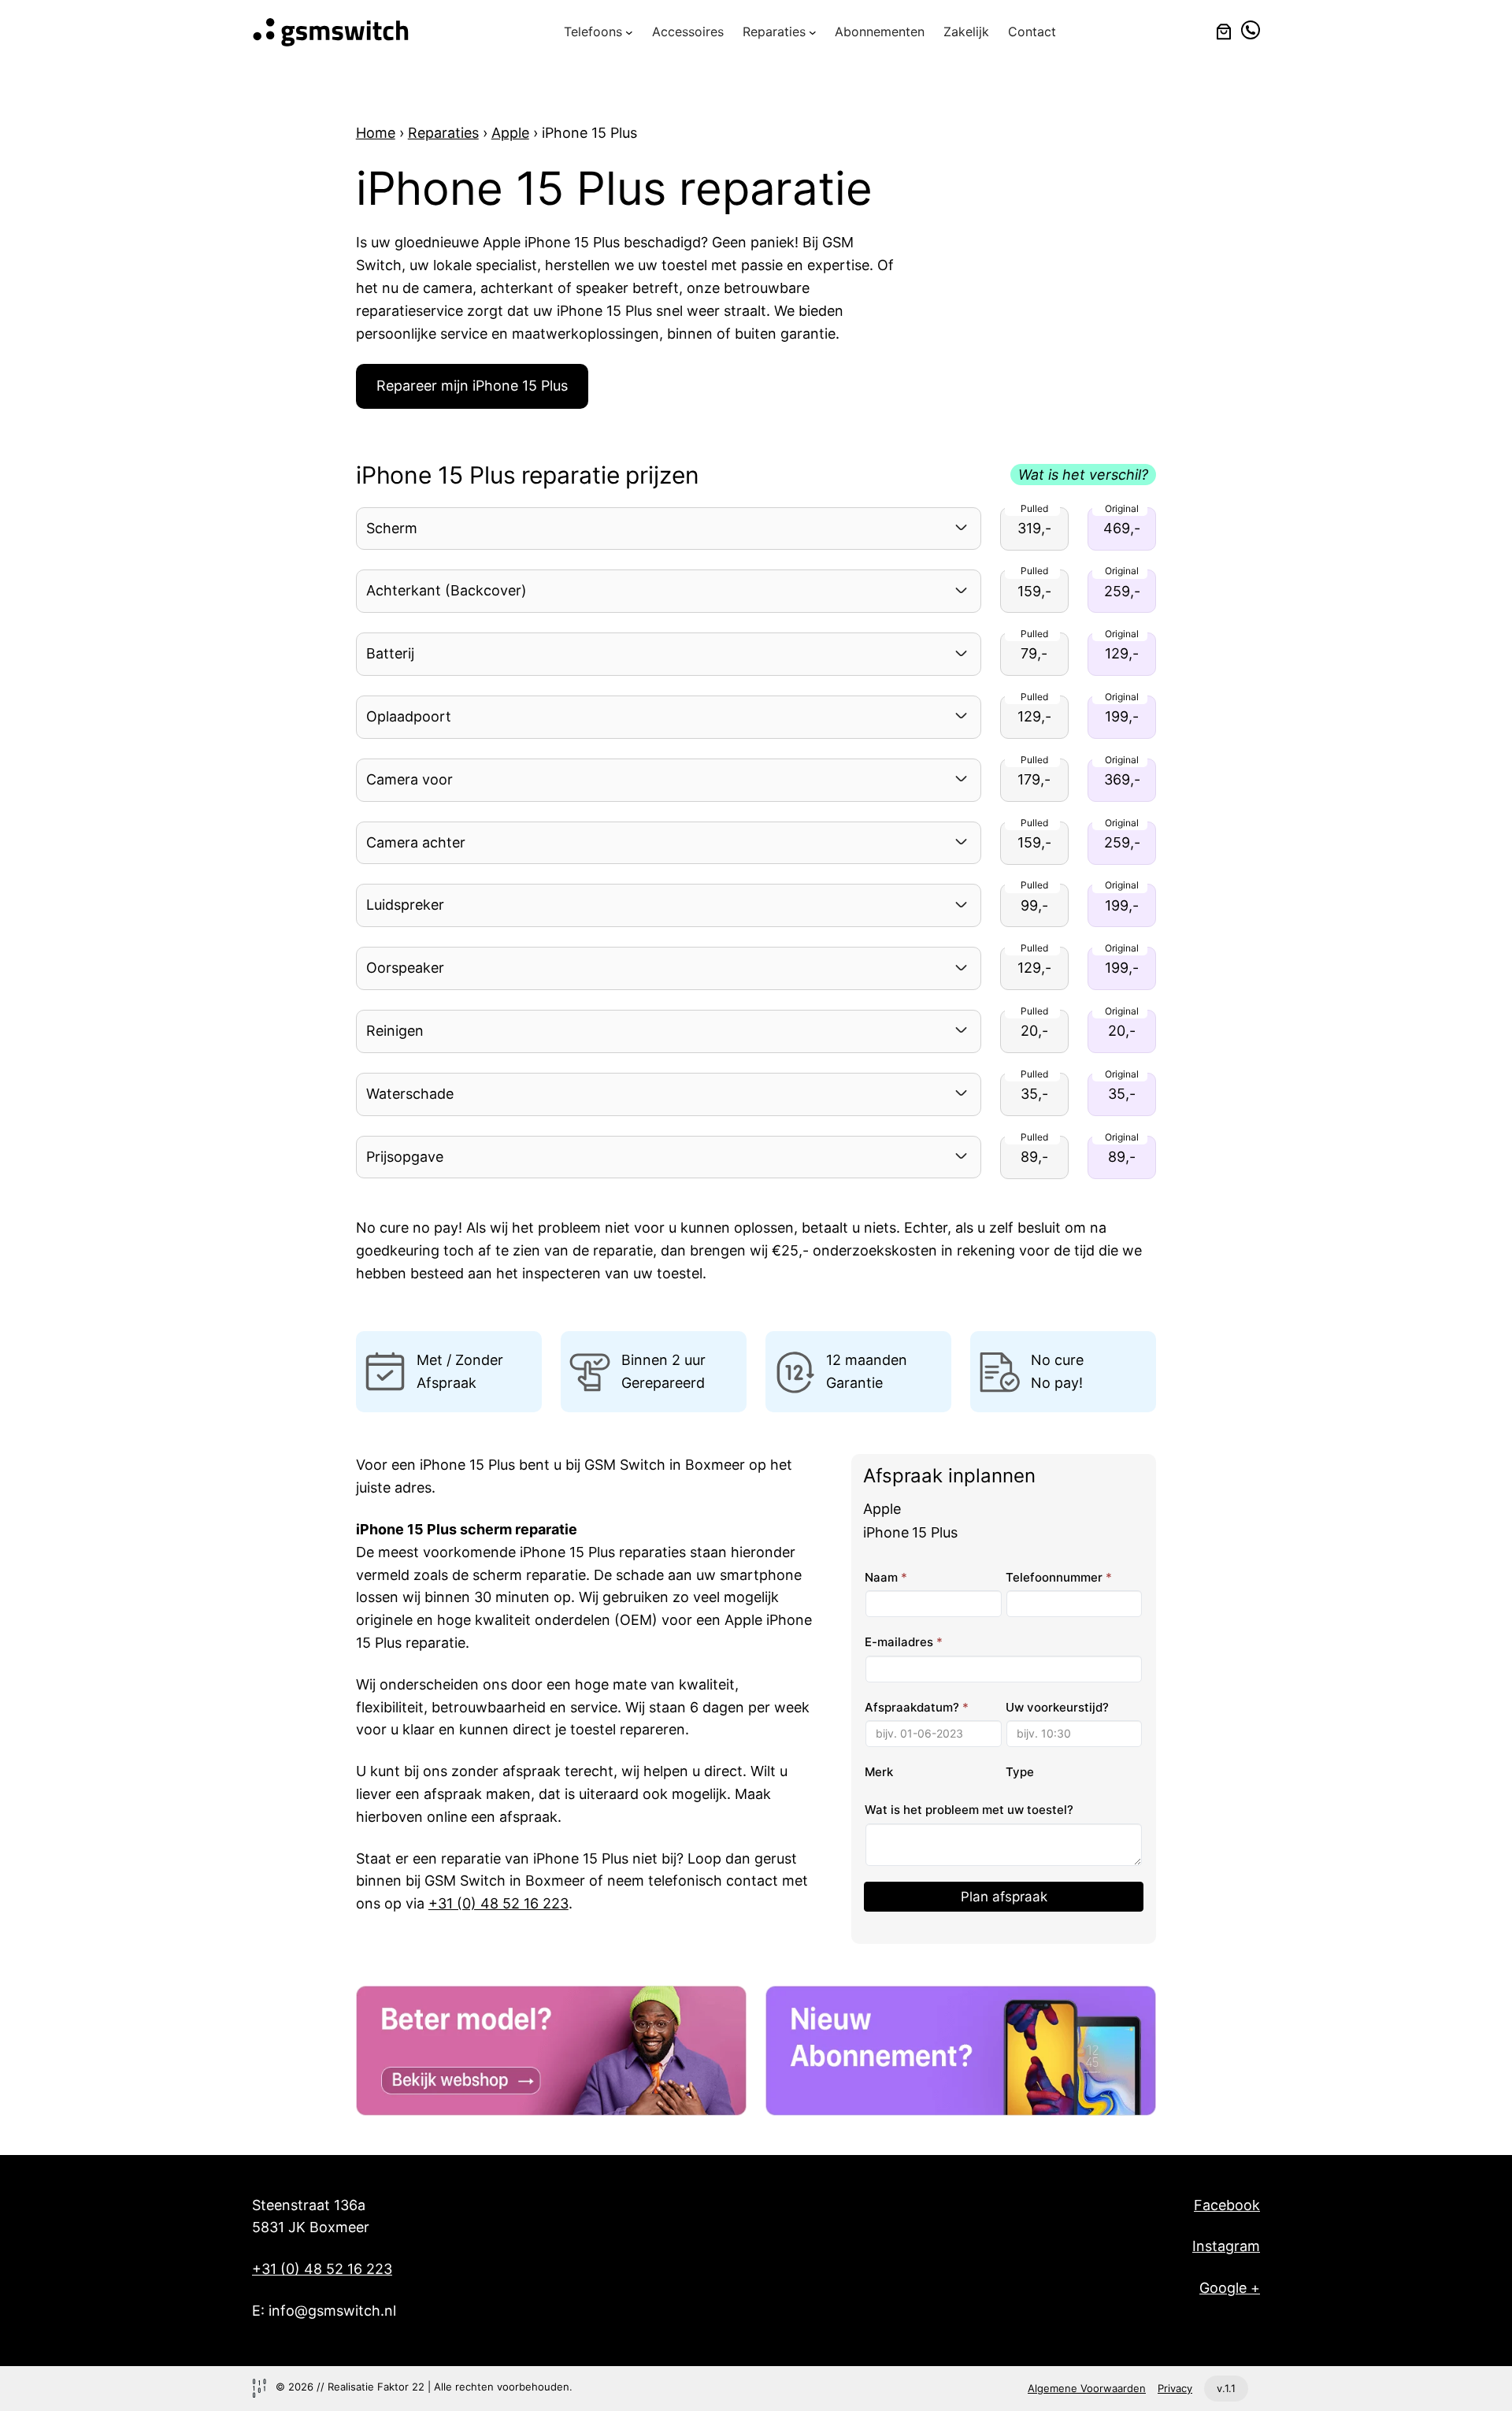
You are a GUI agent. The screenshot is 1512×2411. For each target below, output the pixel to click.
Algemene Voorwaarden (1087, 2388)
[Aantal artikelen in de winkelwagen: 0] (1224, 32)
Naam (886, 1577)
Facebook (1227, 2205)
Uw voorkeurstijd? (1057, 1707)
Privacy (1175, 2388)
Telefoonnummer (1059, 1577)
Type (1020, 1772)
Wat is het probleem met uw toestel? (969, 1810)
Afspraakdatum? (917, 1707)
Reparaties (443, 133)
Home (376, 133)
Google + (1230, 2288)
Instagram (1226, 2246)
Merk (879, 1772)
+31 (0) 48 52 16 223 (498, 1903)
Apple (510, 133)
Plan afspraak (1004, 1897)
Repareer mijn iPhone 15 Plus (472, 386)
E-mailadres (904, 1642)
